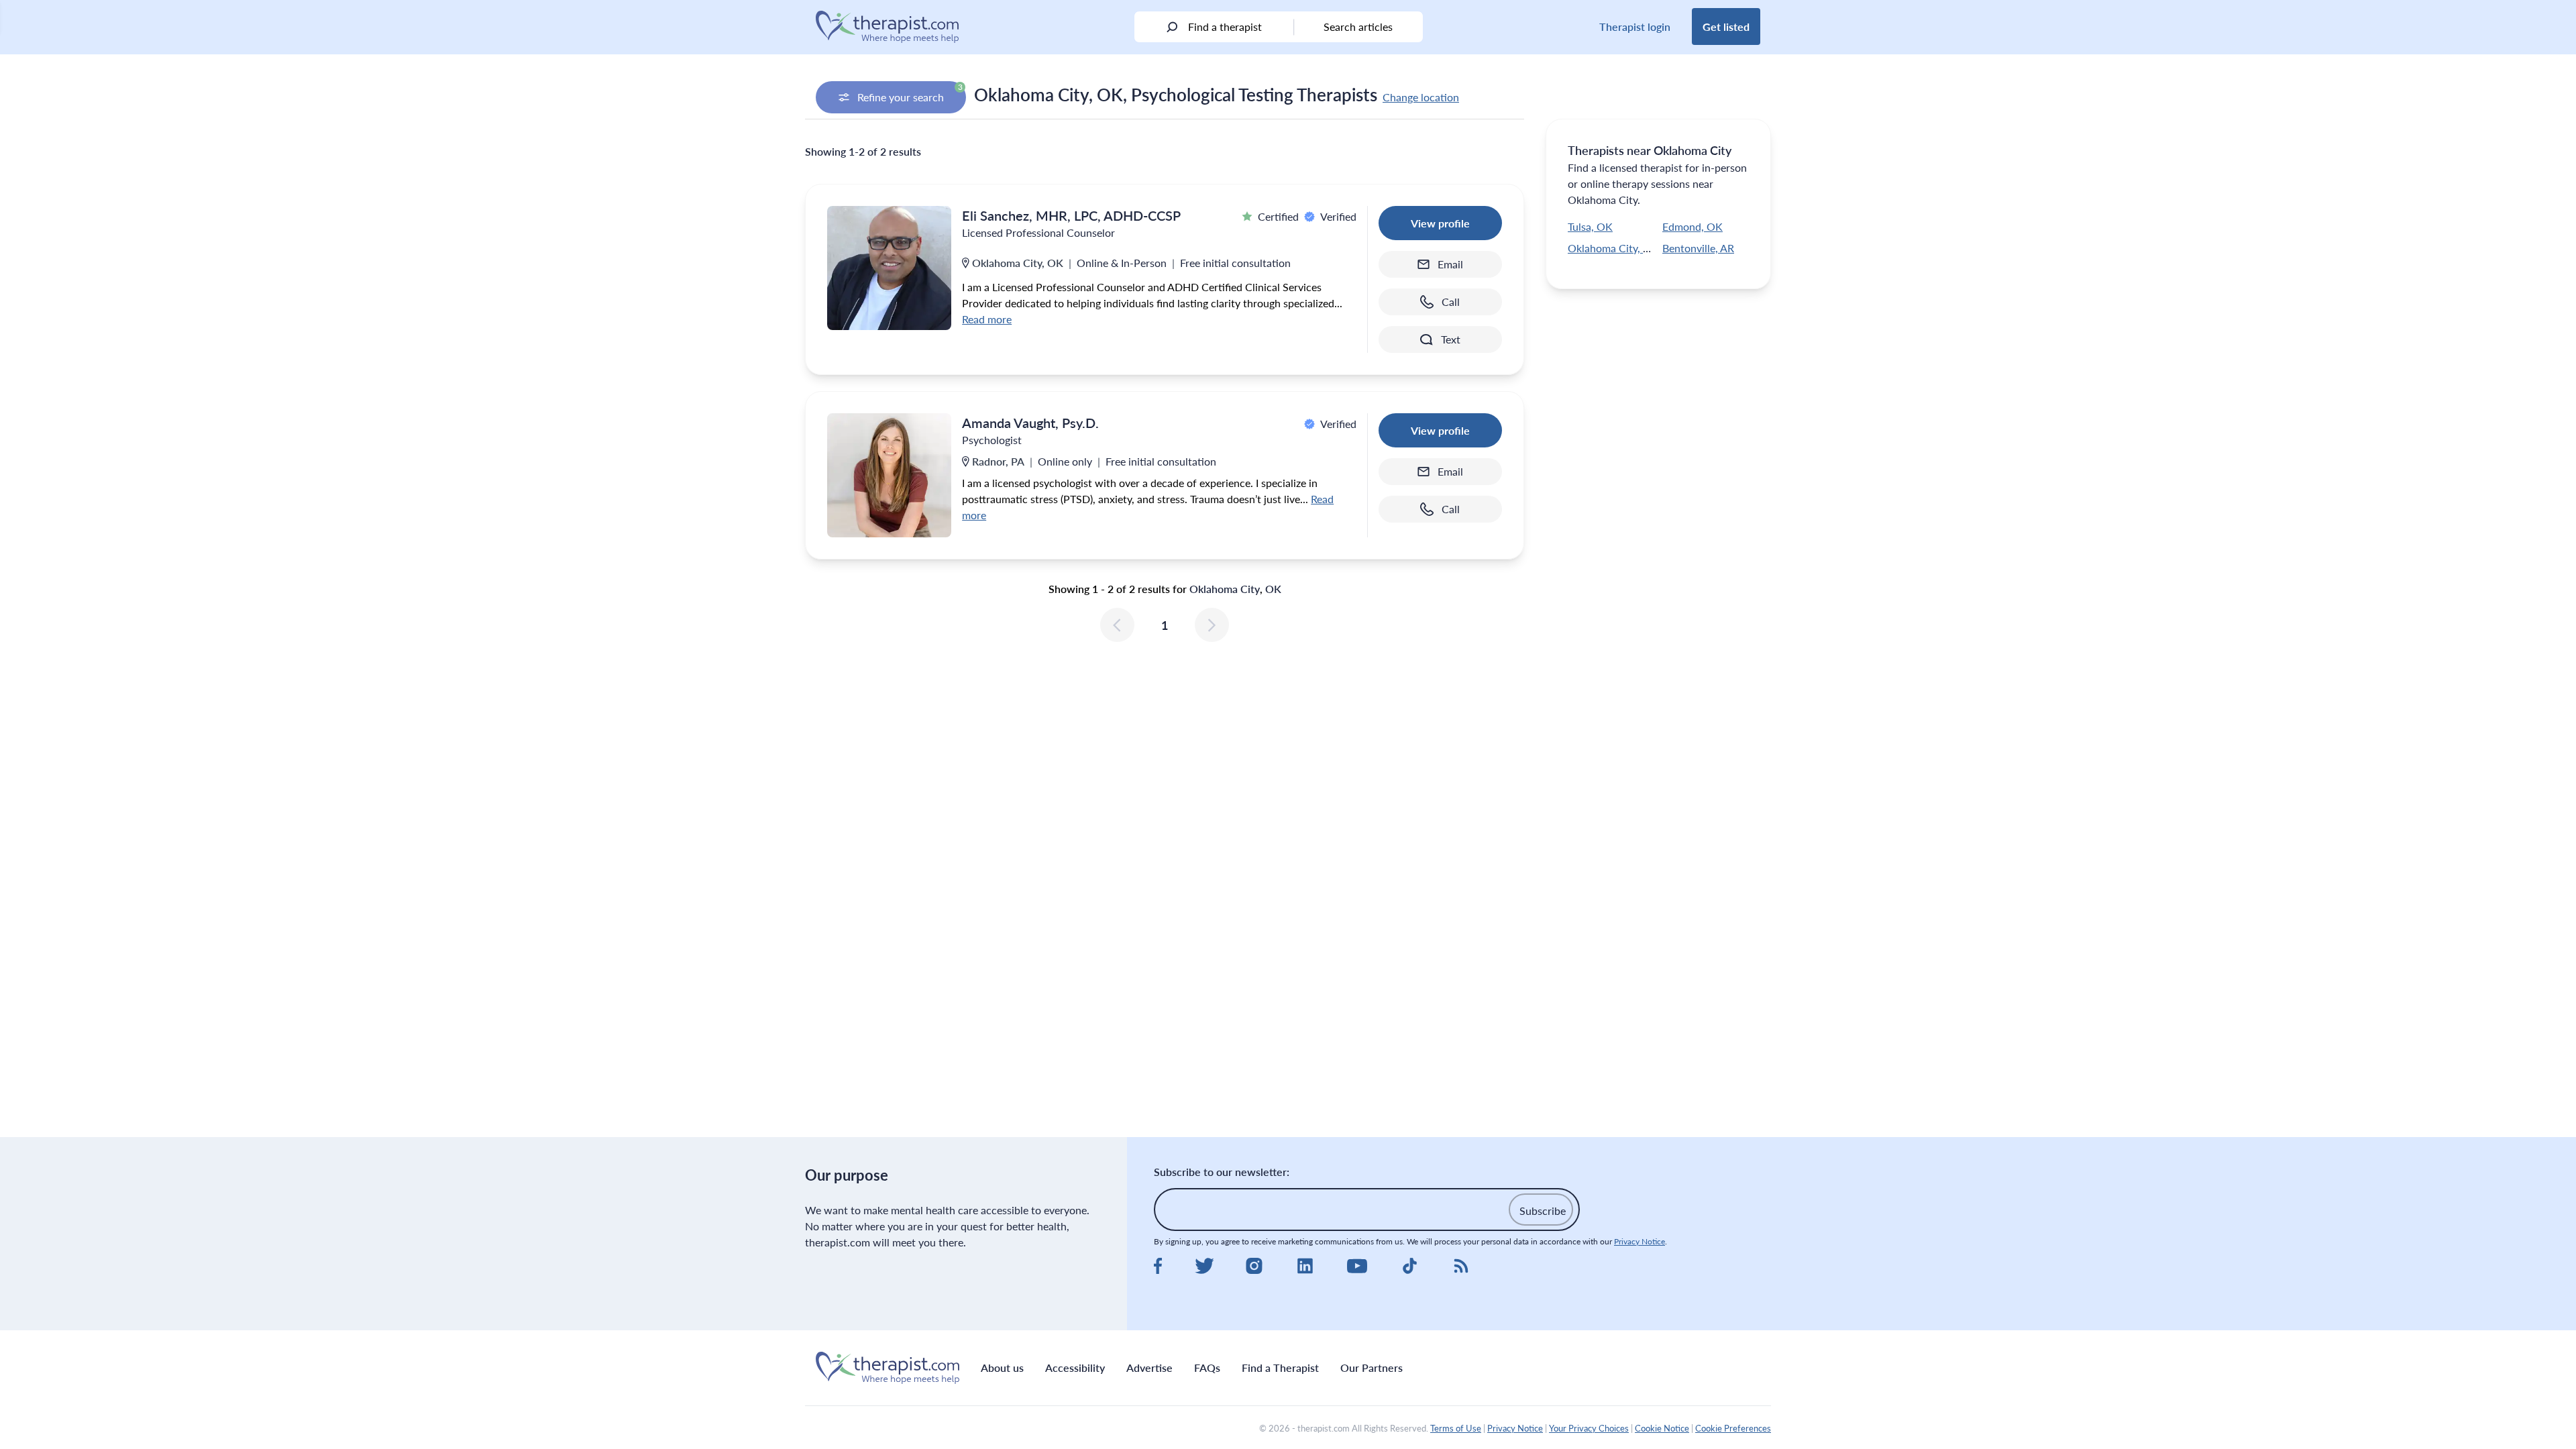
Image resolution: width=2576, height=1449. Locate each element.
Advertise (1149, 1367)
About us (1002, 1367)
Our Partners (1372, 1367)
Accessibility (1075, 1367)
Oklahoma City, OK (1613, 248)
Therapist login (1635, 26)
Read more (987, 319)
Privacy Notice (1640, 1241)
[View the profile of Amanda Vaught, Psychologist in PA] (889, 475)
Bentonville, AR (1698, 248)
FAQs (1207, 1367)
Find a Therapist (1280, 1367)
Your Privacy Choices (1589, 1428)
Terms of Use (1456, 1428)
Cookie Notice (1662, 1428)
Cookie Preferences (1733, 1428)
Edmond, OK (1693, 226)
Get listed (1726, 26)
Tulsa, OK (1590, 226)
